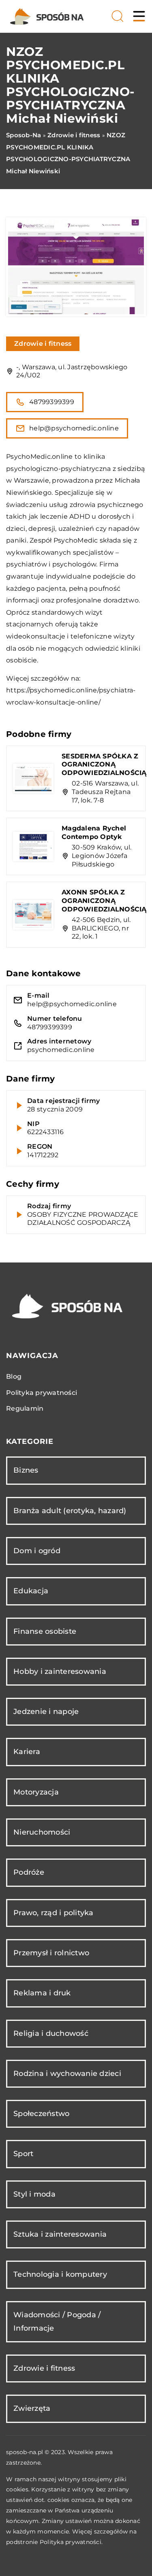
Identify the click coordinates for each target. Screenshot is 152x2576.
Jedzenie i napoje (46, 1712)
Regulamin (25, 1408)
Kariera (27, 1752)
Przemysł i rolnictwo (51, 1953)
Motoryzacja (36, 1792)
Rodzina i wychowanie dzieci (67, 2074)
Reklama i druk (42, 1993)
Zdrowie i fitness (43, 344)
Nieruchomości (42, 1832)
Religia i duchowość (51, 2033)
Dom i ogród (37, 1551)
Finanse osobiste (45, 1631)
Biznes (26, 1470)
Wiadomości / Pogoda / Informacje (57, 2322)
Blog (14, 1376)
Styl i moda (34, 2194)
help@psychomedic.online (74, 428)
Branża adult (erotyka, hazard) (70, 1511)
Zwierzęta (32, 2408)
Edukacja (31, 1591)
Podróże (29, 1872)
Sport (23, 2154)
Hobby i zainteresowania (60, 1671)
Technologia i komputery (60, 2274)
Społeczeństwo (41, 2114)
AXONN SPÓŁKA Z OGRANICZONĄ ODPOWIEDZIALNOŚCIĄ (104, 901)
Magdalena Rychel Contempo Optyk (94, 832)
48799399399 (52, 402)
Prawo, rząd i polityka (54, 1913)
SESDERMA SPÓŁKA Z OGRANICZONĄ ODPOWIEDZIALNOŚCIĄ (104, 765)
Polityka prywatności (42, 1393)
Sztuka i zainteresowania (60, 2234)
